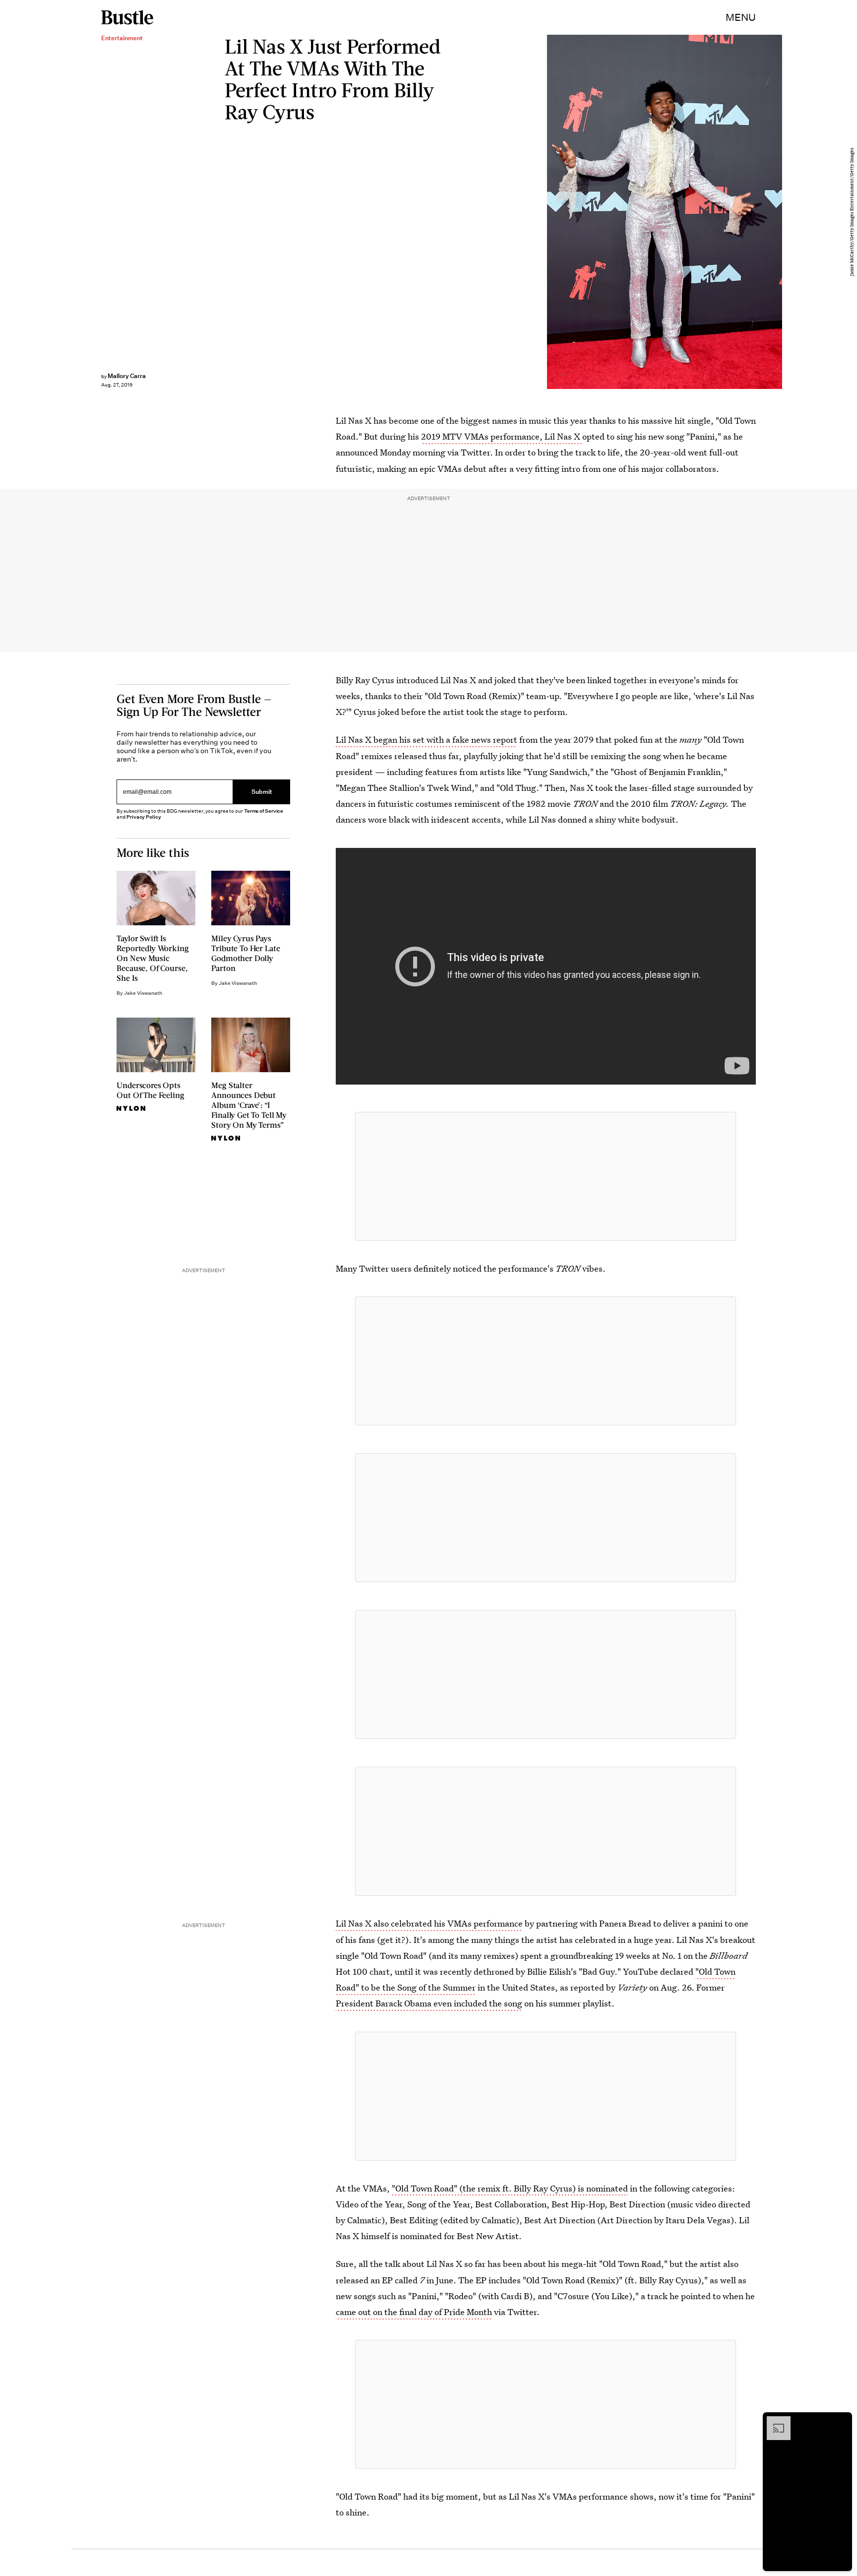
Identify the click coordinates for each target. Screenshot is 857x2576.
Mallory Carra (127, 376)
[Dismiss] (841, 2421)
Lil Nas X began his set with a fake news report (427, 740)
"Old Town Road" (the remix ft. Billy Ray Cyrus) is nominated (510, 2188)
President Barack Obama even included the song (429, 2003)
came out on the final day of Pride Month (414, 2312)
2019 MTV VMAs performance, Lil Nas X (502, 436)
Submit (262, 792)
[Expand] (774, 2421)
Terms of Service (264, 811)
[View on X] (546, 1176)
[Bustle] (127, 17)
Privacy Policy (144, 817)
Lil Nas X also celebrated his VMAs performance (429, 1923)
